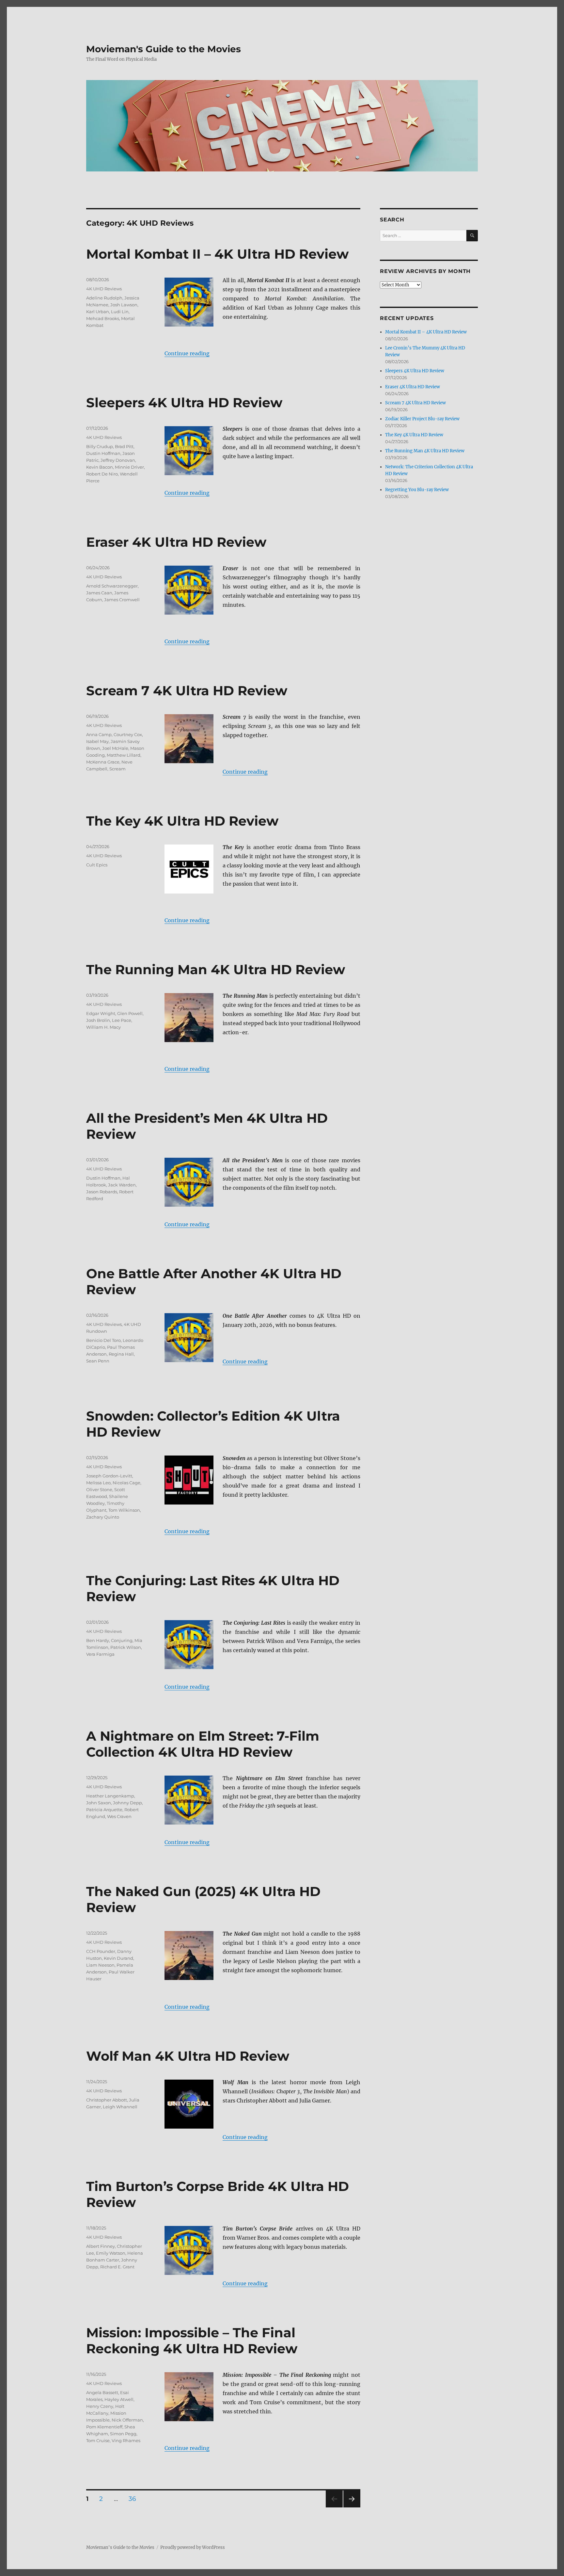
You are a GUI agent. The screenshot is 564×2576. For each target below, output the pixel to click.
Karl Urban (98, 312)
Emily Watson (111, 2253)
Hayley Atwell (119, 2399)
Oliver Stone (99, 1489)
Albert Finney (101, 2246)
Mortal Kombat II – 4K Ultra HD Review (217, 254)
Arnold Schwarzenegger (112, 586)
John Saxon (99, 1803)
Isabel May (97, 741)
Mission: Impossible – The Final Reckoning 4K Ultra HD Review (192, 2341)
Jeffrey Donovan (118, 460)
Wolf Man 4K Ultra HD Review (188, 2056)
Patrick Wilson (126, 1647)
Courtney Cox (128, 734)
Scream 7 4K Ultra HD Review (187, 691)
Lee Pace (122, 1020)
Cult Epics (97, 865)
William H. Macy (103, 1027)
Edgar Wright (101, 1013)
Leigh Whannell (120, 2107)
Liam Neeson (100, 1965)
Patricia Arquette (104, 1810)
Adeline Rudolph (104, 298)
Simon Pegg (123, 2434)
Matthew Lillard (124, 755)
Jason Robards (102, 1192)
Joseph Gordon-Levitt (109, 1476)
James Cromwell (122, 600)
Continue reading (187, 353)
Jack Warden (122, 1185)
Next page (352, 2507)
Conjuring (122, 1640)
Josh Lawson (124, 305)
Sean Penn (98, 1361)
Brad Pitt (124, 446)
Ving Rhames (126, 2440)
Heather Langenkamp (110, 1796)
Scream (117, 769)
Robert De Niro (102, 474)
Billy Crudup (100, 446)
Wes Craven (119, 1816)
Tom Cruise (98, 2440)
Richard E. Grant (117, 2267)
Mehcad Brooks (103, 318)
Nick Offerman (127, 2420)
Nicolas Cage (126, 1483)
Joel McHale (115, 748)
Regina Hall (121, 1354)
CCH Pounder (101, 1951)
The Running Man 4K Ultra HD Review (216, 969)
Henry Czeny (100, 2406)
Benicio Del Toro (103, 1340)
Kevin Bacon (100, 467)
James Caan (99, 593)
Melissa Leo (98, 1483)
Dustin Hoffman (103, 453)
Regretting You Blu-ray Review (417, 490)
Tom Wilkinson (124, 1510)
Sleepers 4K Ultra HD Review (184, 402)
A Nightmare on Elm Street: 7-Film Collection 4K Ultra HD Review (203, 1744)
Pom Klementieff (104, 2427)
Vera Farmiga (100, 1654)
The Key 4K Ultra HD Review (182, 821)
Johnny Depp (127, 1803)
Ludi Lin (120, 312)
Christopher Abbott (107, 2100)
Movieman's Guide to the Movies (164, 49)
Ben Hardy (98, 1640)
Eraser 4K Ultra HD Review (176, 542)
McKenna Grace (103, 762)
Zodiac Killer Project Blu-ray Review (422, 419)
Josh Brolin (98, 1020)
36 (135, 2499)
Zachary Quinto (103, 1517)
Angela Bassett (102, 2392)
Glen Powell (130, 1013)
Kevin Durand (118, 1958)
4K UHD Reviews (104, 289)
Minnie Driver (129, 467)
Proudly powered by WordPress (193, 2547)
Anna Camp (99, 734)
